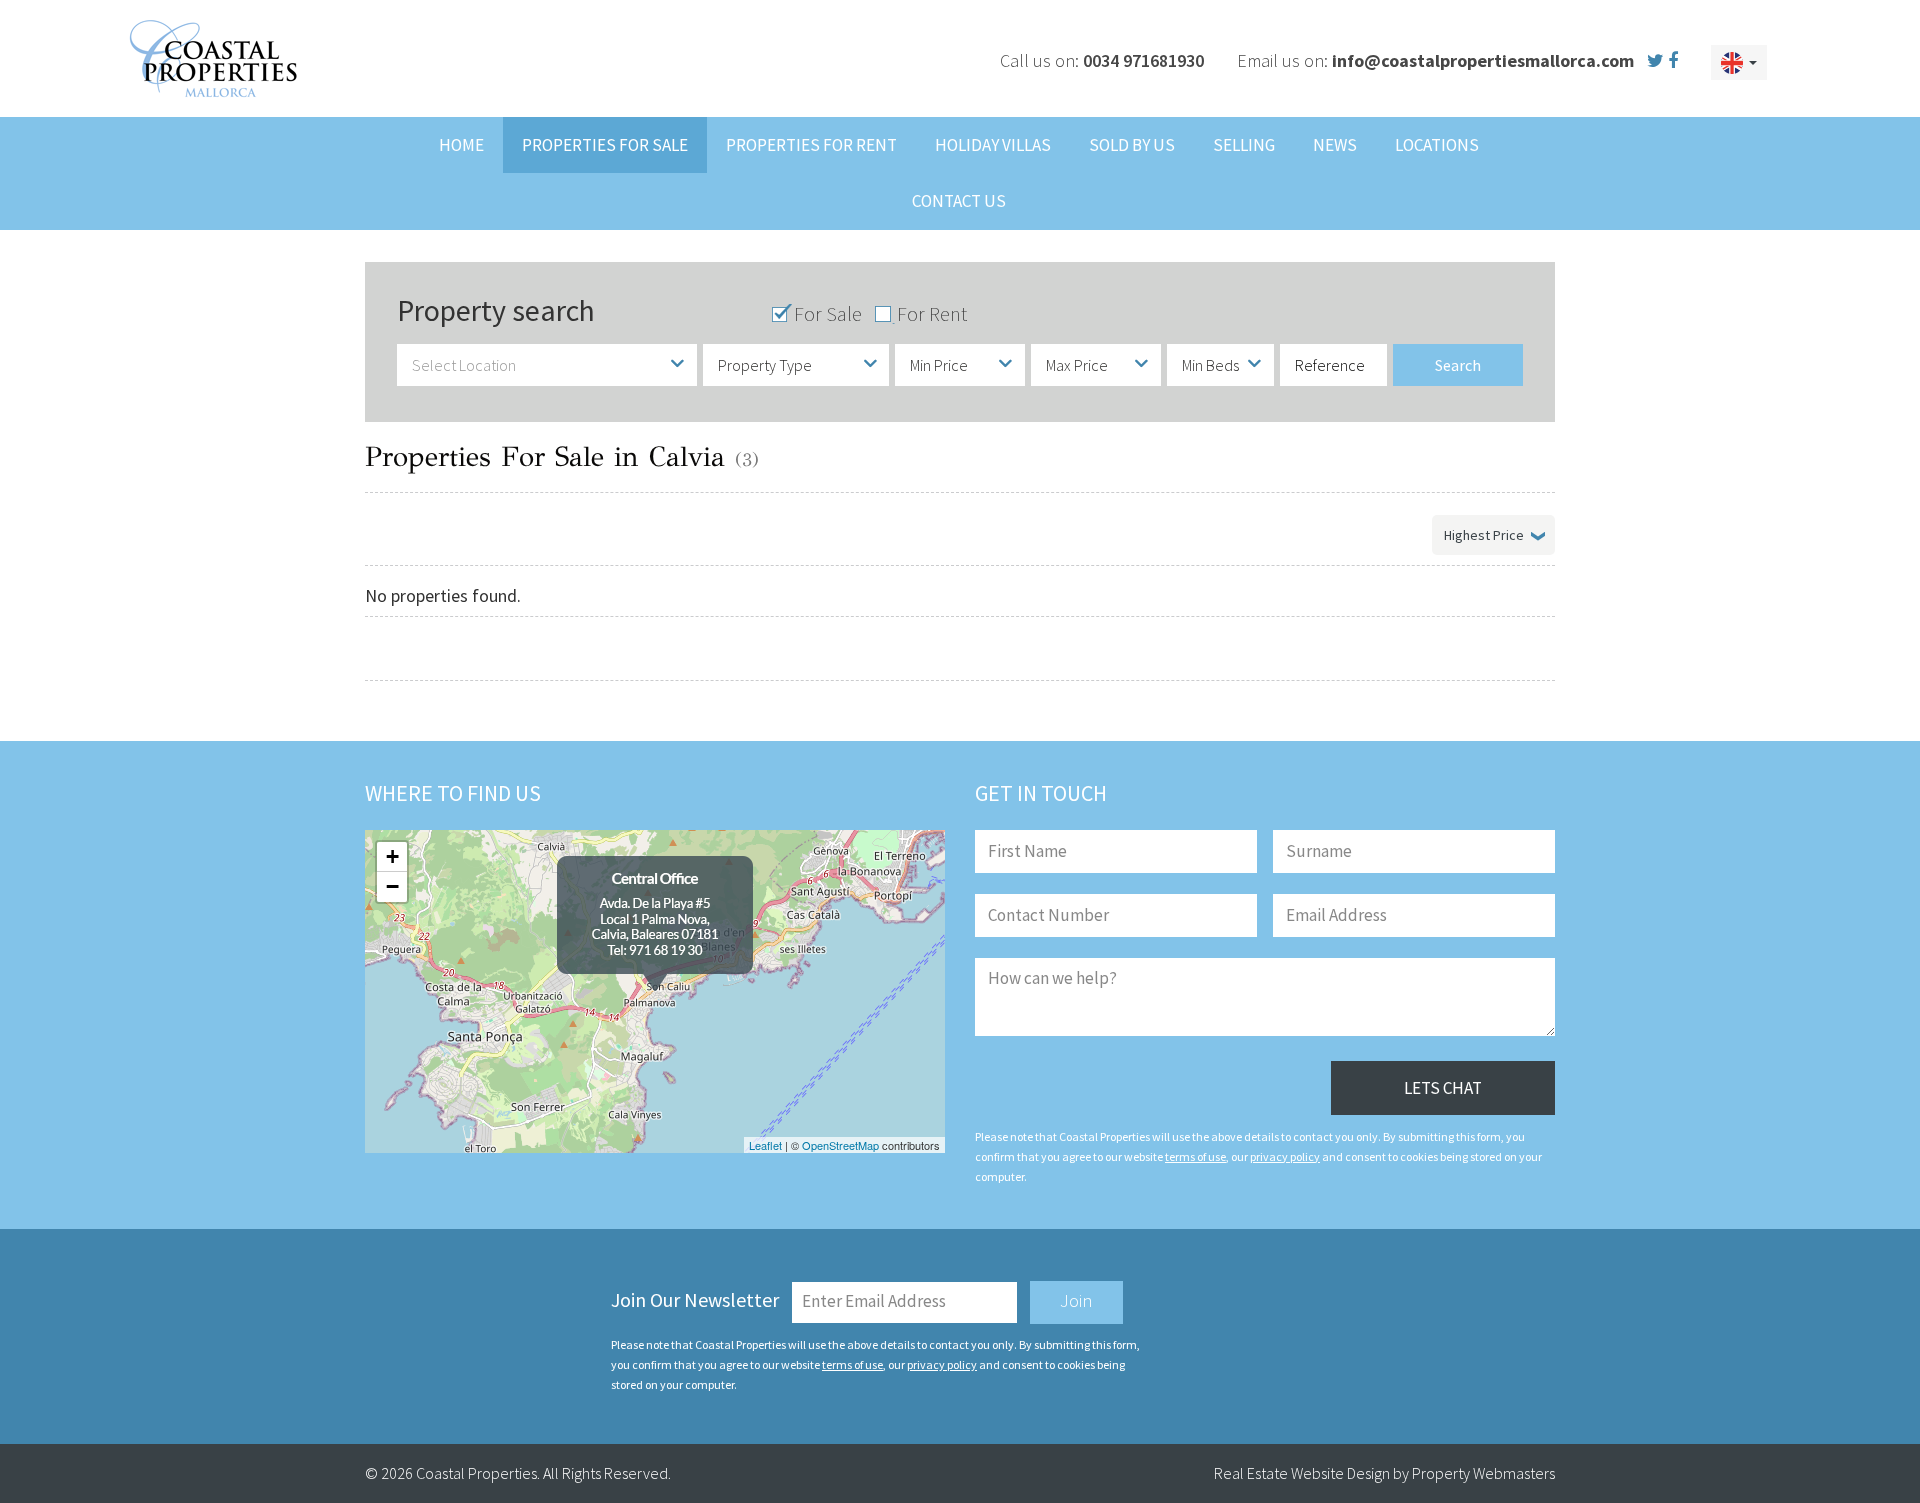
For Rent (932, 314)
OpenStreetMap (840, 1145)
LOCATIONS (1437, 145)
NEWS (1335, 145)
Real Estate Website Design (1302, 1473)
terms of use (1195, 1156)
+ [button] (392, 856)
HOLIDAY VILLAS (993, 145)
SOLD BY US (1132, 145)
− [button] (392, 886)
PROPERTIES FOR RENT (811, 145)
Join (1076, 1300)
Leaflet (765, 1145)
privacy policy (1285, 1156)
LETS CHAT (1443, 1088)
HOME (461, 145)
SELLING (1244, 145)
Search (1458, 364)
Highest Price (1484, 535)
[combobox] (547, 365)
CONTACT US (959, 201)
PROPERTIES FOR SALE (605, 145)
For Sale (828, 314)
